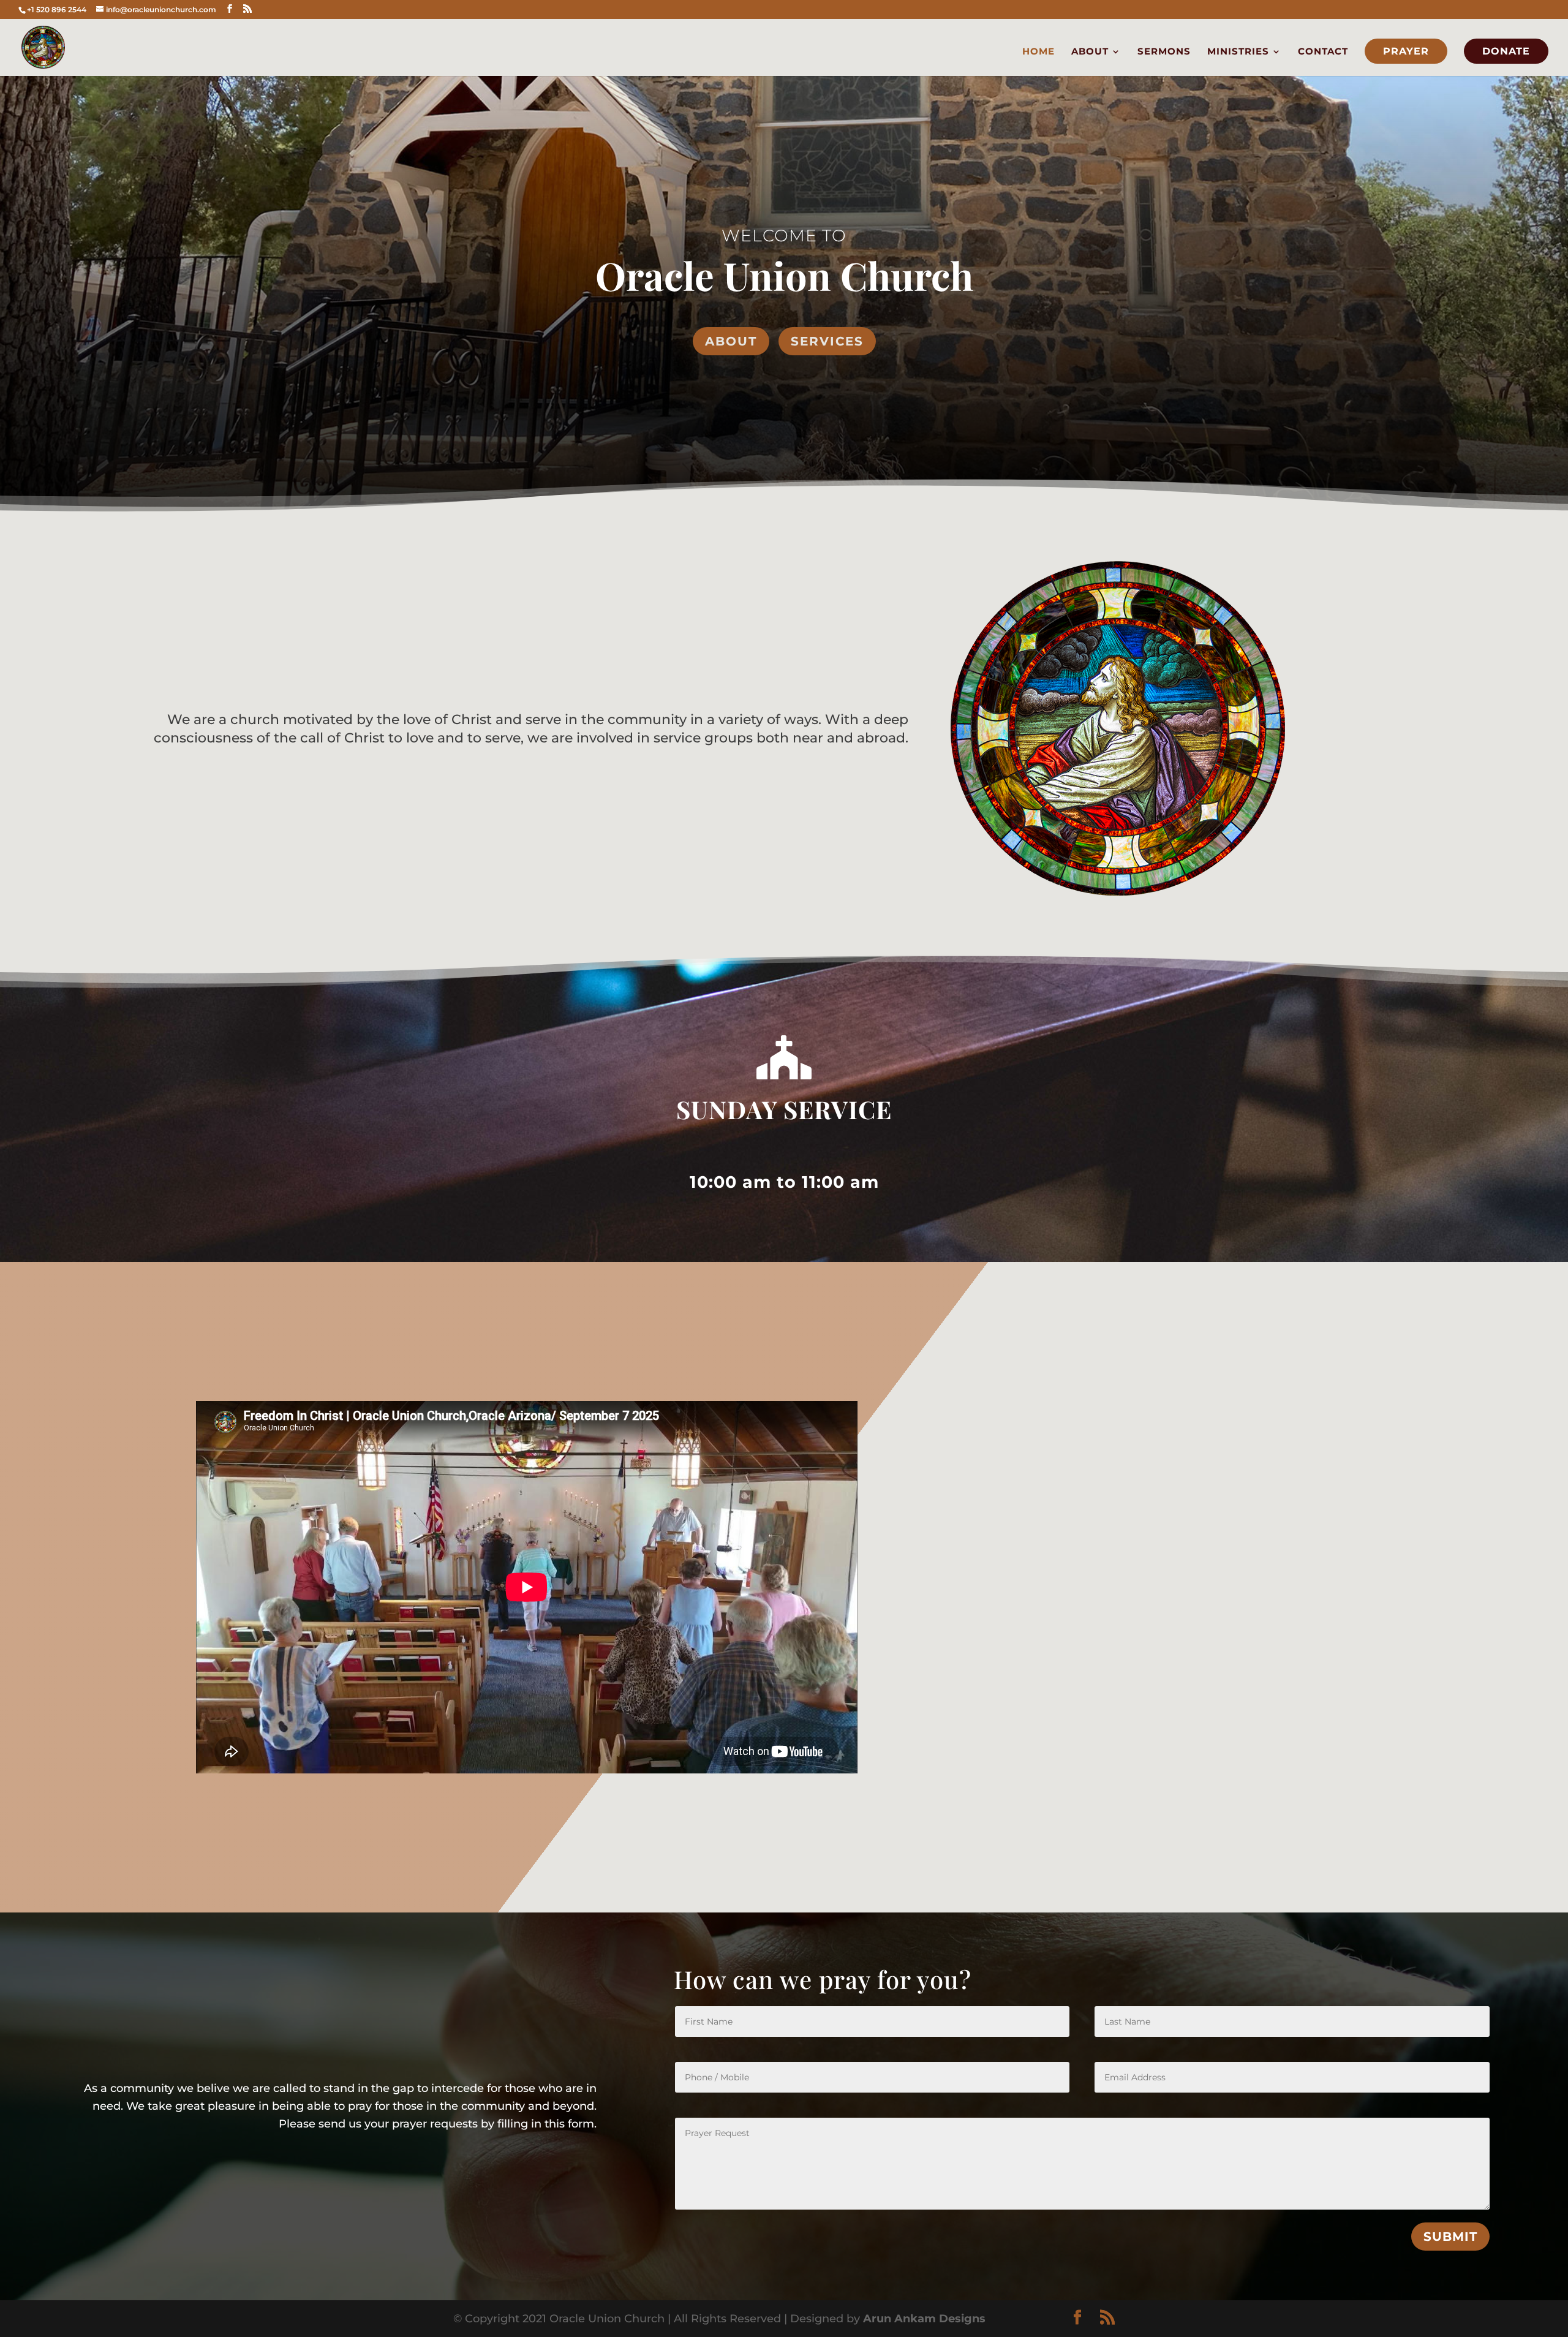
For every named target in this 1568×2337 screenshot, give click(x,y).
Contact (1323, 52)
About (1090, 52)
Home (1038, 52)
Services (827, 341)
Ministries (1238, 52)
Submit (1450, 2237)
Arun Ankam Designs (923, 2319)
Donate (1506, 51)
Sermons (1164, 52)
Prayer (1406, 51)
